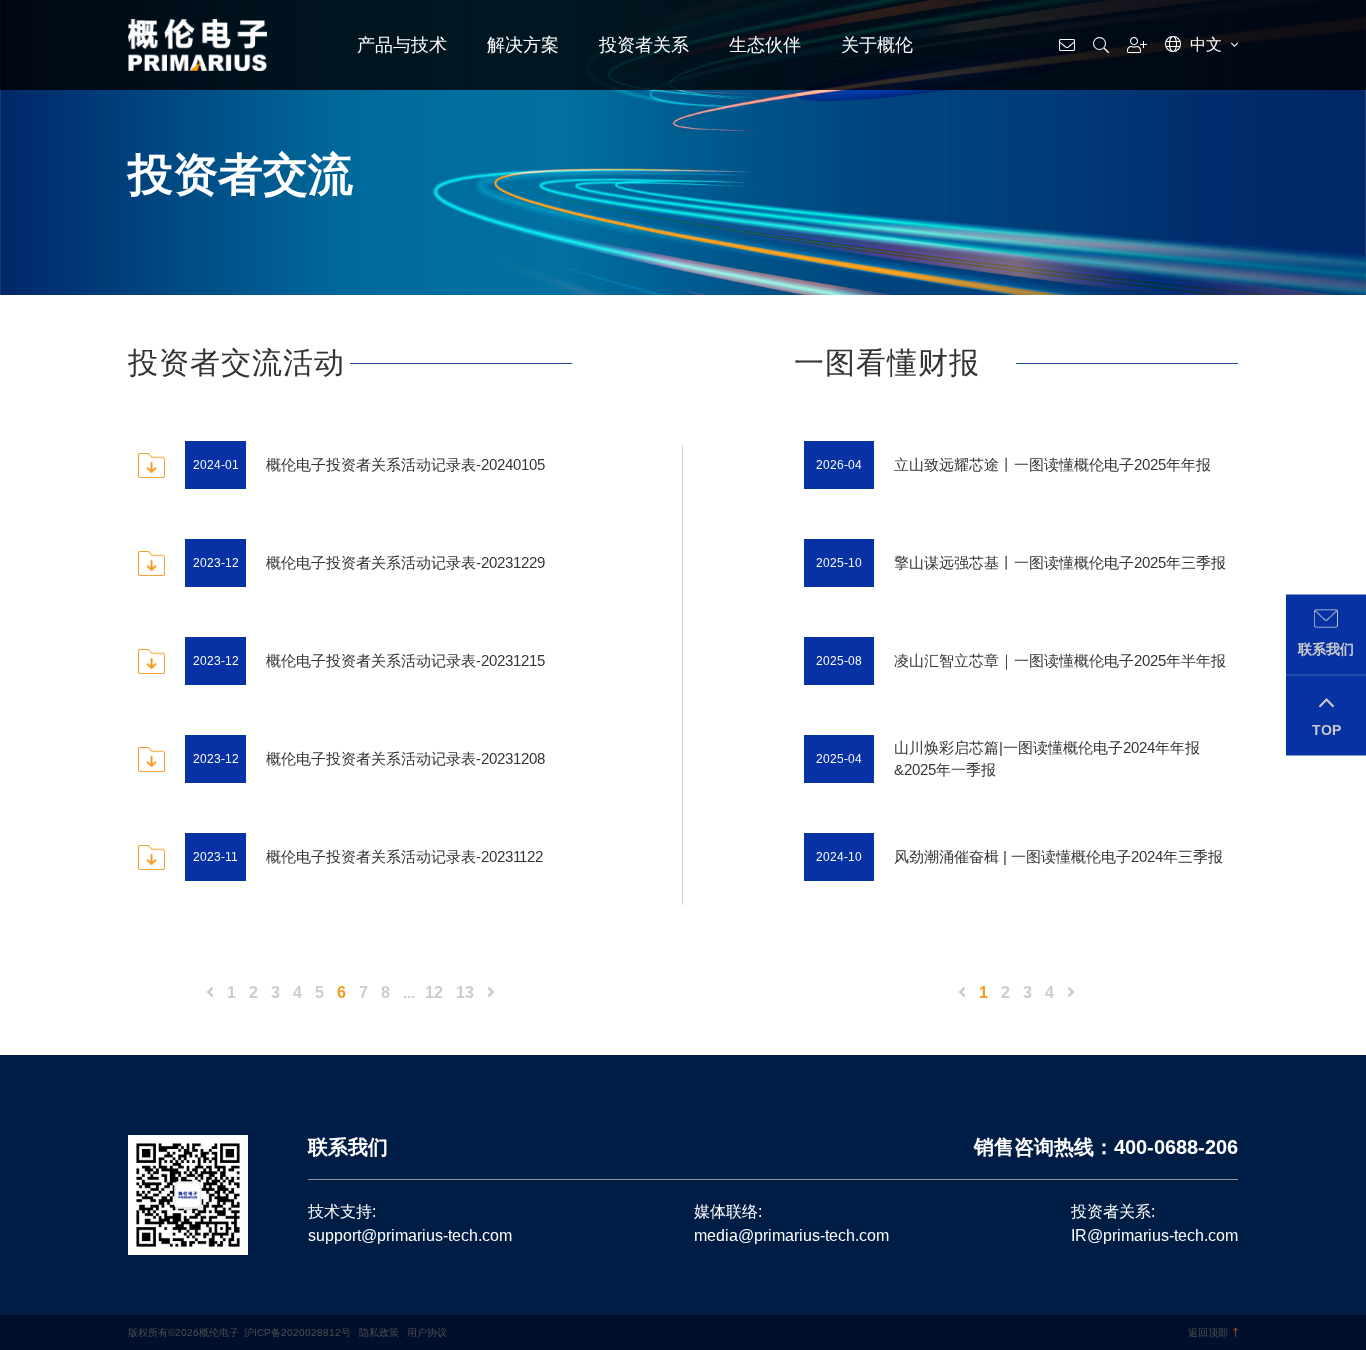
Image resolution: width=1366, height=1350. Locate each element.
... (409, 992)
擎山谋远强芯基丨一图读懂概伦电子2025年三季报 (1060, 562)
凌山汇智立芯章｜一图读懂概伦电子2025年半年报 (1060, 660)
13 (465, 992)
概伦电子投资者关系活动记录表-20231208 (405, 758)
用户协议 (427, 1332)
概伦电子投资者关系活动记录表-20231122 (404, 856)
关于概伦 (877, 45)
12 (434, 992)
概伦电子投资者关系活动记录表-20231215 (405, 660)
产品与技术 (402, 45)
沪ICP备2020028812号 (297, 1332)
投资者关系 (644, 45)
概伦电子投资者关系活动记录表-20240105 (405, 464)
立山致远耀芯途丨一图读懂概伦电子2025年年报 (1052, 464)
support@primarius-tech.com (410, 1235)
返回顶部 (1208, 1332)
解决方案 (523, 45)
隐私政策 (379, 1332)
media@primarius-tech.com (791, 1235)
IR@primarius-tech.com (1154, 1235)
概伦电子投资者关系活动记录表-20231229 (405, 562)
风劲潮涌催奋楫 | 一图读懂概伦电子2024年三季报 (1058, 856)
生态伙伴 (765, 45)
